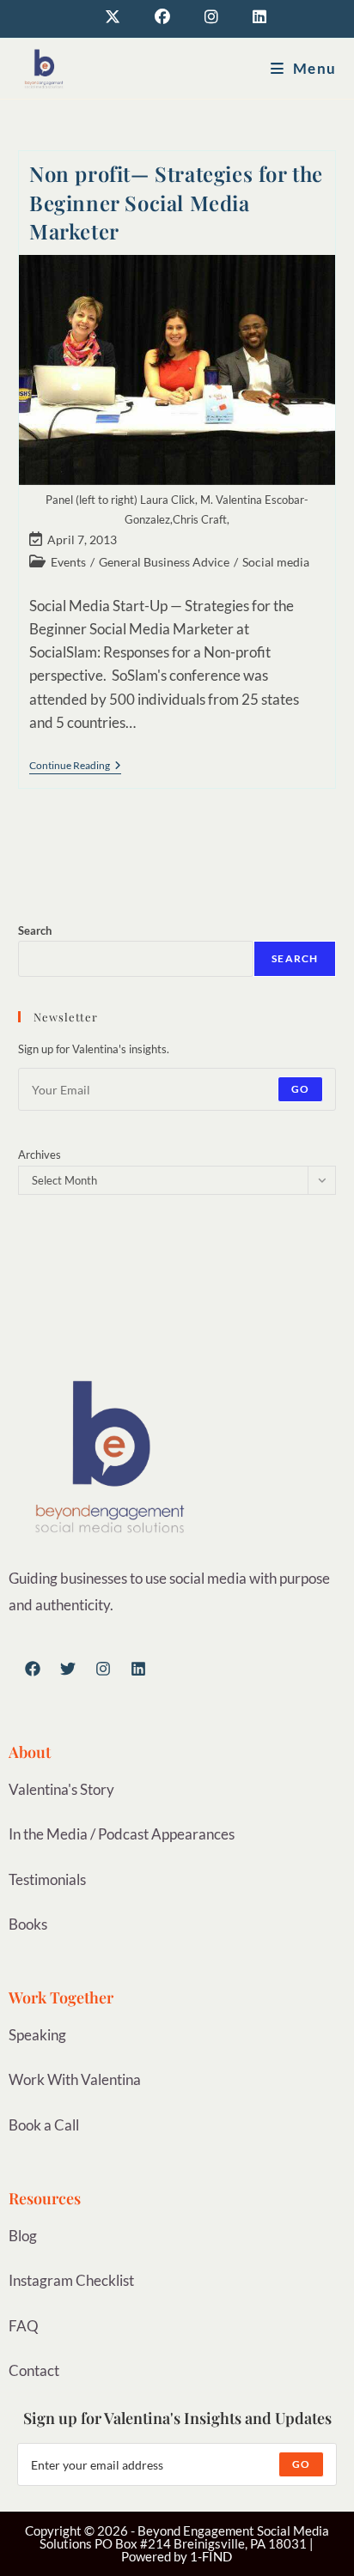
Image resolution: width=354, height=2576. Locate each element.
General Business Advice (164, 562)
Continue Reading (75, 766)
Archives (40, 1155)
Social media (276, 562)
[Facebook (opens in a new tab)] (162, 17)
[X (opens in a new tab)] (113, 17)
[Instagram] (103, 1669)
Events (68, 562)
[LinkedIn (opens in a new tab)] (251, 17)
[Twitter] (68, 1669)
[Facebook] (33, 1669)
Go (300, 1089)
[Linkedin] (138, 1669)
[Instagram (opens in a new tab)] (211, 17)
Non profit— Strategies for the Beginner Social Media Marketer (176, 202)
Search (35, 930)
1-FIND (211, 2556)
